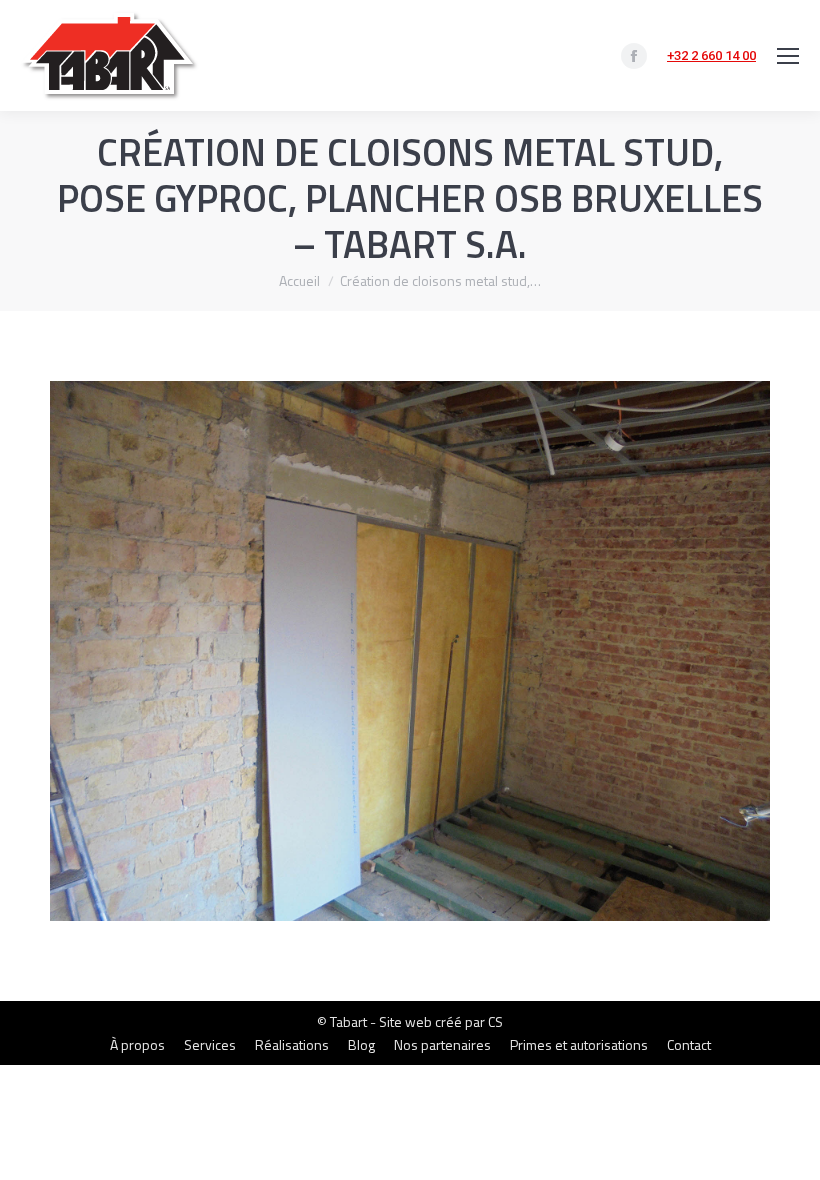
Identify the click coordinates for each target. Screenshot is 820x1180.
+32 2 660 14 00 (711, 55)
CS (495, 1021)
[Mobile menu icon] (788, 56)
